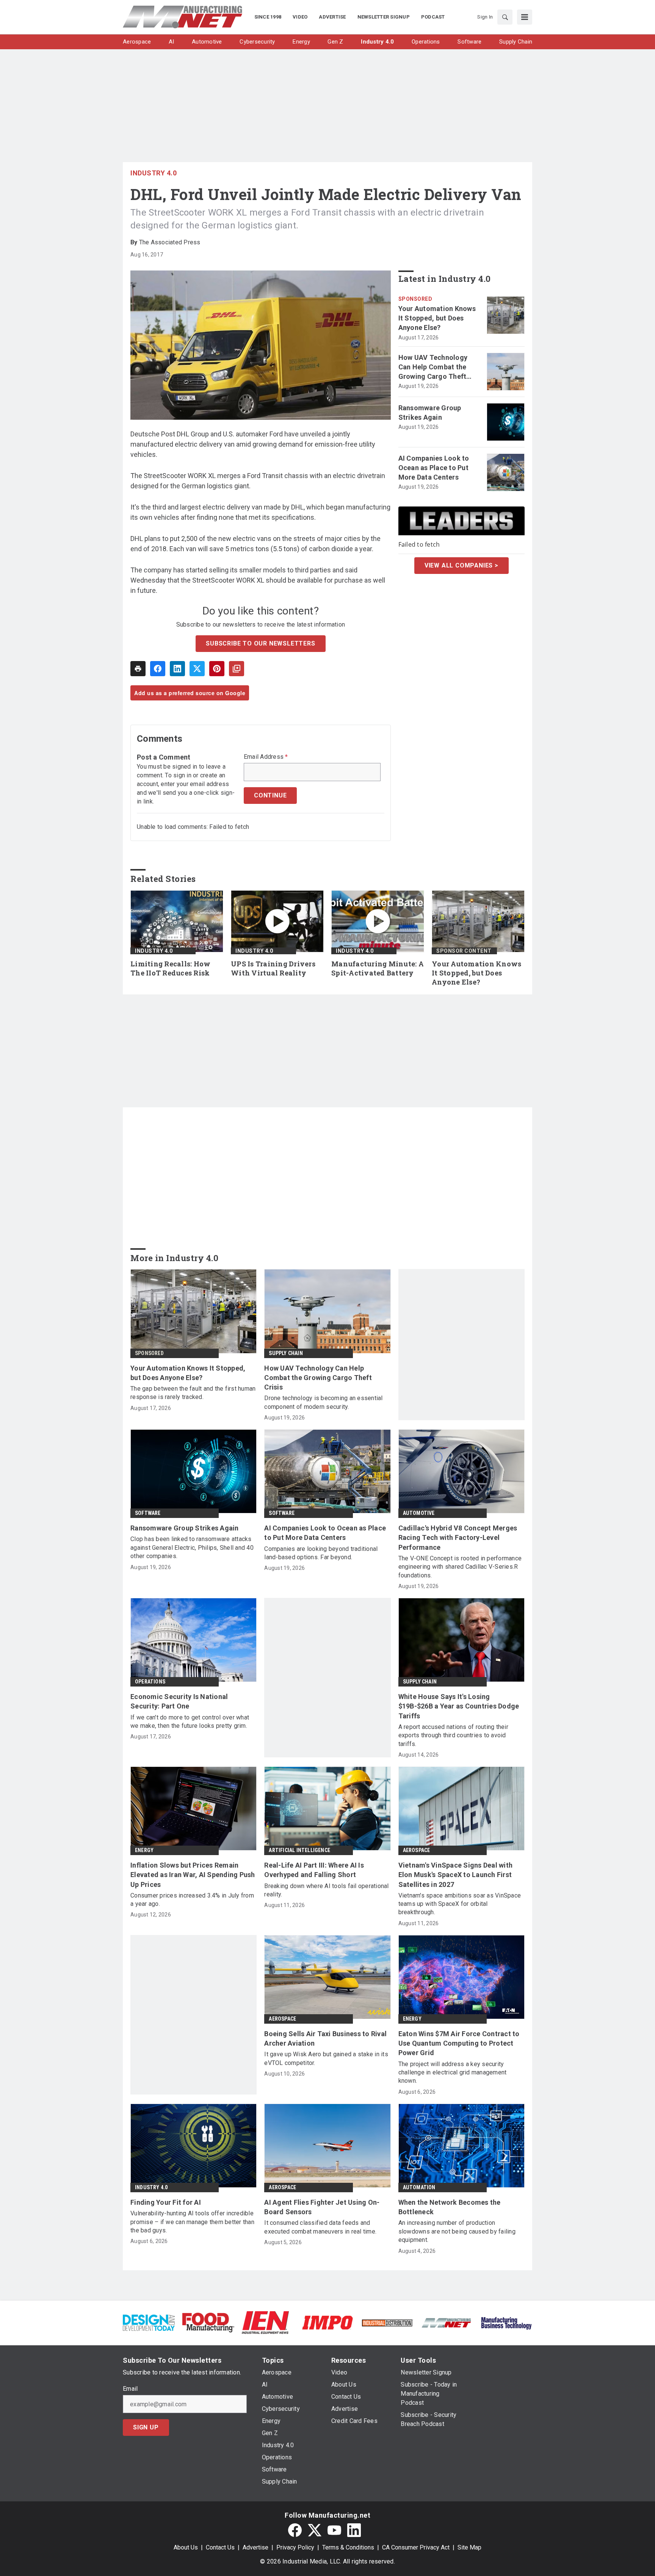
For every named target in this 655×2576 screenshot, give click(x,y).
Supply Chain (286, 1353)
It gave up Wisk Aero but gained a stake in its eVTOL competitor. (326, 2058)
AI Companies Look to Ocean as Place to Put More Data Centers (434, 468)
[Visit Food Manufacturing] (208, 2322)
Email (130, 2389)
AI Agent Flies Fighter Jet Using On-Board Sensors (322, 2207)
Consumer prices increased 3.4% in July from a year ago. (192, 1900)
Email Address (266, 757)
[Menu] (525, 17)
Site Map (469, 2547)
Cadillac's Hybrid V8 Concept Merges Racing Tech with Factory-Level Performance (458, 1537)
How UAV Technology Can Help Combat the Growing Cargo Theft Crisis (433, 367)
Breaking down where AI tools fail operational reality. (326, 1890)
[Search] (505, 17)
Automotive (419, 1513)
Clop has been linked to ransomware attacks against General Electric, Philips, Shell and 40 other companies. (192, 1547)
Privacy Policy (295, 2547)
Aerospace (417, 1850)
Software (148, 1513)
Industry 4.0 (154, 173)
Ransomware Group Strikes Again (430, 413)
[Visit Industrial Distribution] (387, 2322)
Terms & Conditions (348, 2547)
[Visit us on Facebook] (295, 2530)
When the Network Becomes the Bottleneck (450, 2207)
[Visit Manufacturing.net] (447, 2322)
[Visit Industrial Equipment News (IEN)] (265, 2322)
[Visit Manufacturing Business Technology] (506, 2322)
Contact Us (220, 2547)
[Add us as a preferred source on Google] (237, 669)
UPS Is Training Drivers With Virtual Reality (273, 968)
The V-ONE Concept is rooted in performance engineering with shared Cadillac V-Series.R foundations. (460, 1567)
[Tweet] (197, 669)
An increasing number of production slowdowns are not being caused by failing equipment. (457, 2231)
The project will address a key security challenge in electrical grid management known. (453, 2073)
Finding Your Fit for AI (166, 2202)
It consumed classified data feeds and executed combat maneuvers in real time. (320, 2227)
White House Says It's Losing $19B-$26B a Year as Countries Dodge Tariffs (459, 1706)
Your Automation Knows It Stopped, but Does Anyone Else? (437, 318)
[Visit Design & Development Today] (149, 2322)
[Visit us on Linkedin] (354, 2530)
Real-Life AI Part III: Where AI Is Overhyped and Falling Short (314, 1870)
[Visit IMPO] (327, 2322)
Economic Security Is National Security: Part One (179, 1701)
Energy (144, 1850)
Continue (270, 795)
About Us (186, 2547)
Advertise (255, 2547)
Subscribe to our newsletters (260, 643)
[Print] (138, 669)
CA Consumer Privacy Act (416, 2547)
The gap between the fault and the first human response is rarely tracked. (193, 1393)
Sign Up (146, 2427)
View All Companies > (461, 565)
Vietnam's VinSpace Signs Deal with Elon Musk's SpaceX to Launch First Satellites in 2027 (456, 1875)
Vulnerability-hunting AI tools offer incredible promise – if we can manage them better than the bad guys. (192, 2222)
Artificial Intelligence (299, 1850)
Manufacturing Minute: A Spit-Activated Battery (378, 968)
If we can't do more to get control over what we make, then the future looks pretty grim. (190, 1722)
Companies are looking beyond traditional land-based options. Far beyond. (321, 1553)
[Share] (158, 669)
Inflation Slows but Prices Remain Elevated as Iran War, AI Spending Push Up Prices (193, 1875)
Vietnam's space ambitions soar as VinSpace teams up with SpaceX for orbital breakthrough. (460, 1904)
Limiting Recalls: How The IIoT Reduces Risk (170, 968)
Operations (150, 1682)
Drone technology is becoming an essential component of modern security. (323, 1402)
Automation (419, 2187)
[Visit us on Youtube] (334, 2530)
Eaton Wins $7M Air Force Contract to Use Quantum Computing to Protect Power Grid (459, 2043)
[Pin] (217, 669)
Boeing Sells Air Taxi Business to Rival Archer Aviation (325, 2038)
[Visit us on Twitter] (315, 2530)
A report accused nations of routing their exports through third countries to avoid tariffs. (453, 1735)
